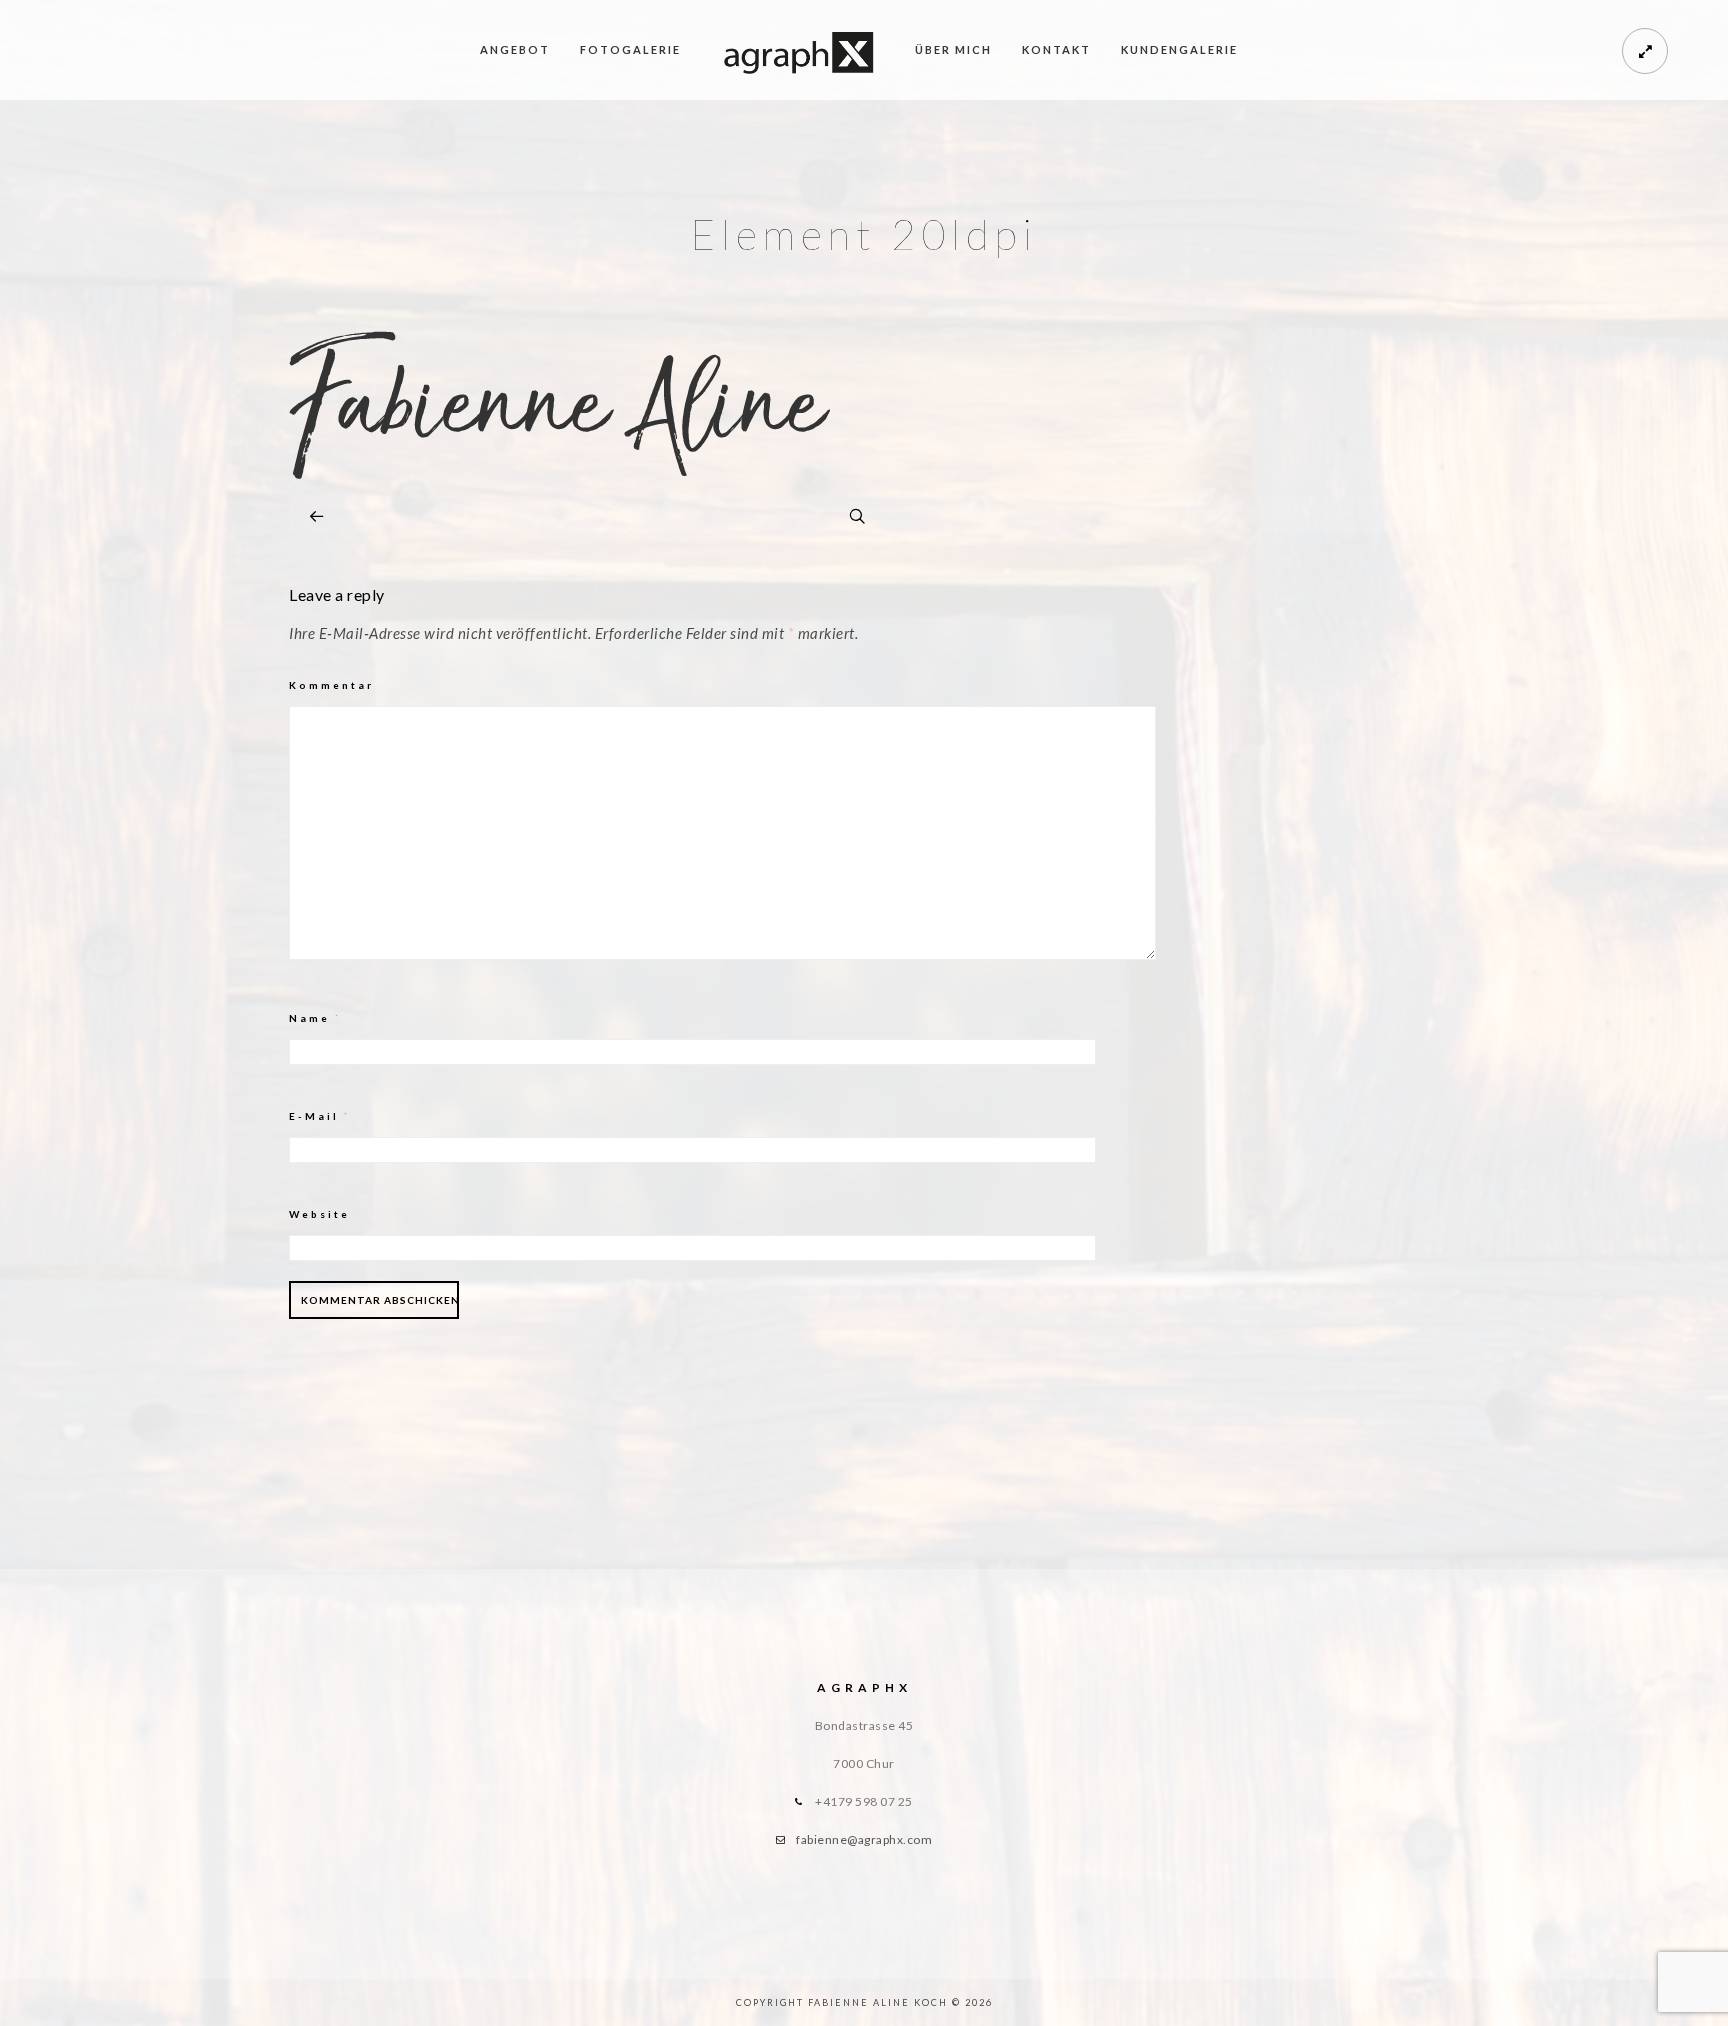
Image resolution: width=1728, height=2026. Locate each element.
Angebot (515, 49)
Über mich (953, 49)
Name (315, 1018)
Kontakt (1056, 49)
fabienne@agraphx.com (864, 1839)
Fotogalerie (630, 49)
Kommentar (331, 685)
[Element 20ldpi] (559, 473)
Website (319, 1214)
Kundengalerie (1179, 49)
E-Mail (320, 1116)
